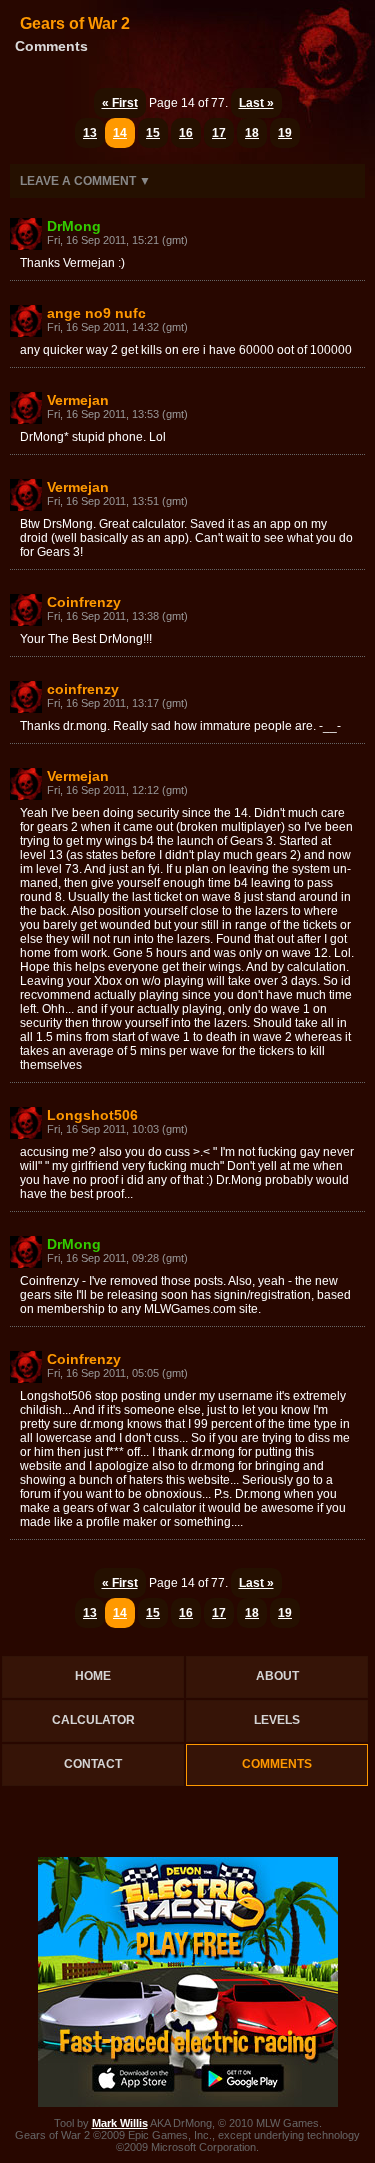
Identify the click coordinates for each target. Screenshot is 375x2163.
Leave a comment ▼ (85, 181)
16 (186, 133)
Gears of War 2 (75, 23)
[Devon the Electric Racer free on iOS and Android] (188, 2103)
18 (252, 133)
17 (219, 133)
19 (285, 133)
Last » (256, 103)
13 (90, 133)
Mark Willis (120, 2123)
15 (153, 133)
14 (120, 133)
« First (120, 103)
